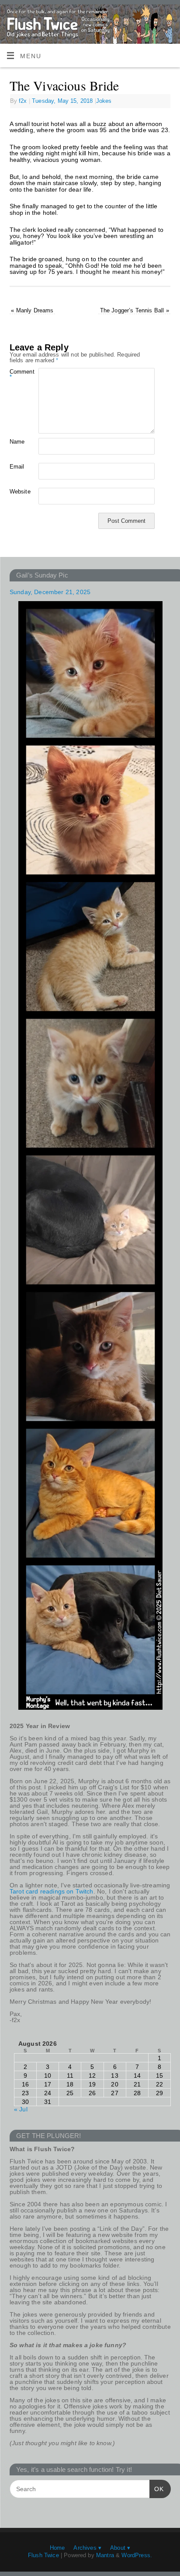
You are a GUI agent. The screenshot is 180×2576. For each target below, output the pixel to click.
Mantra (105, 2555)
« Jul (21, 2109)
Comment (17, 374)
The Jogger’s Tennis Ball (135, 310)
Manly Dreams (32, 310)
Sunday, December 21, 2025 (50, 592)
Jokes (104, 101)
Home (57, 2548)
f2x (23, 101)
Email (17, 467)
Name (17, 442)
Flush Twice (43, 2555)
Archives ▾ (87, 2548)
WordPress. (137, 2555)
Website (17, 492)
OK (157, 2489)
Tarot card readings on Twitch (52, 1891)
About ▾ (120, 2548)
